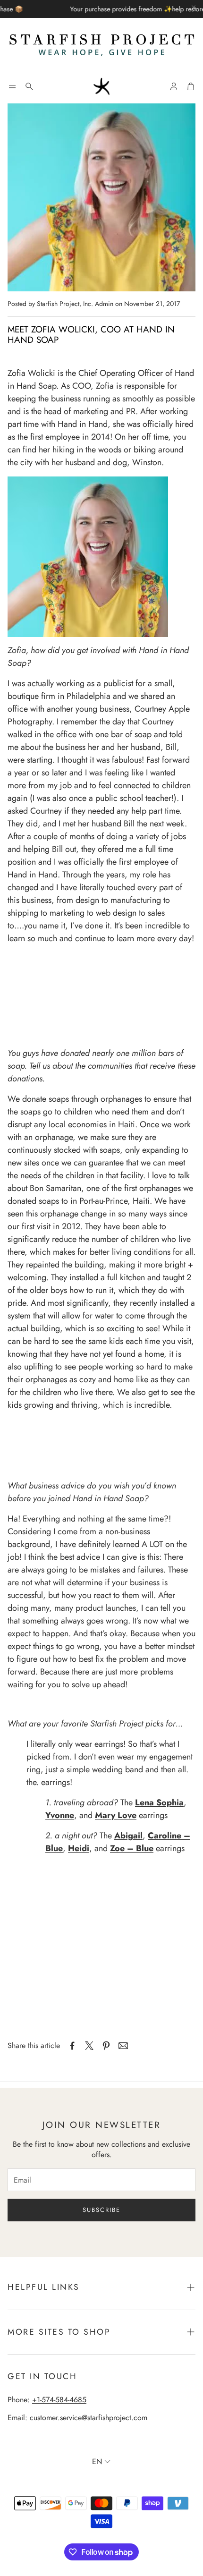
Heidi (79, 1848)
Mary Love (116, 1815)
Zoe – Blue (132, 1848)
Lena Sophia (159, 1802)
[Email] (123, 2046)
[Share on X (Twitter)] (89, 2046)
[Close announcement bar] (194, 7)
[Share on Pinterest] (106, 2046)
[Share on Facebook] (72, 2046)
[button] (12, 86)
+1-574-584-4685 (59, 2400)
